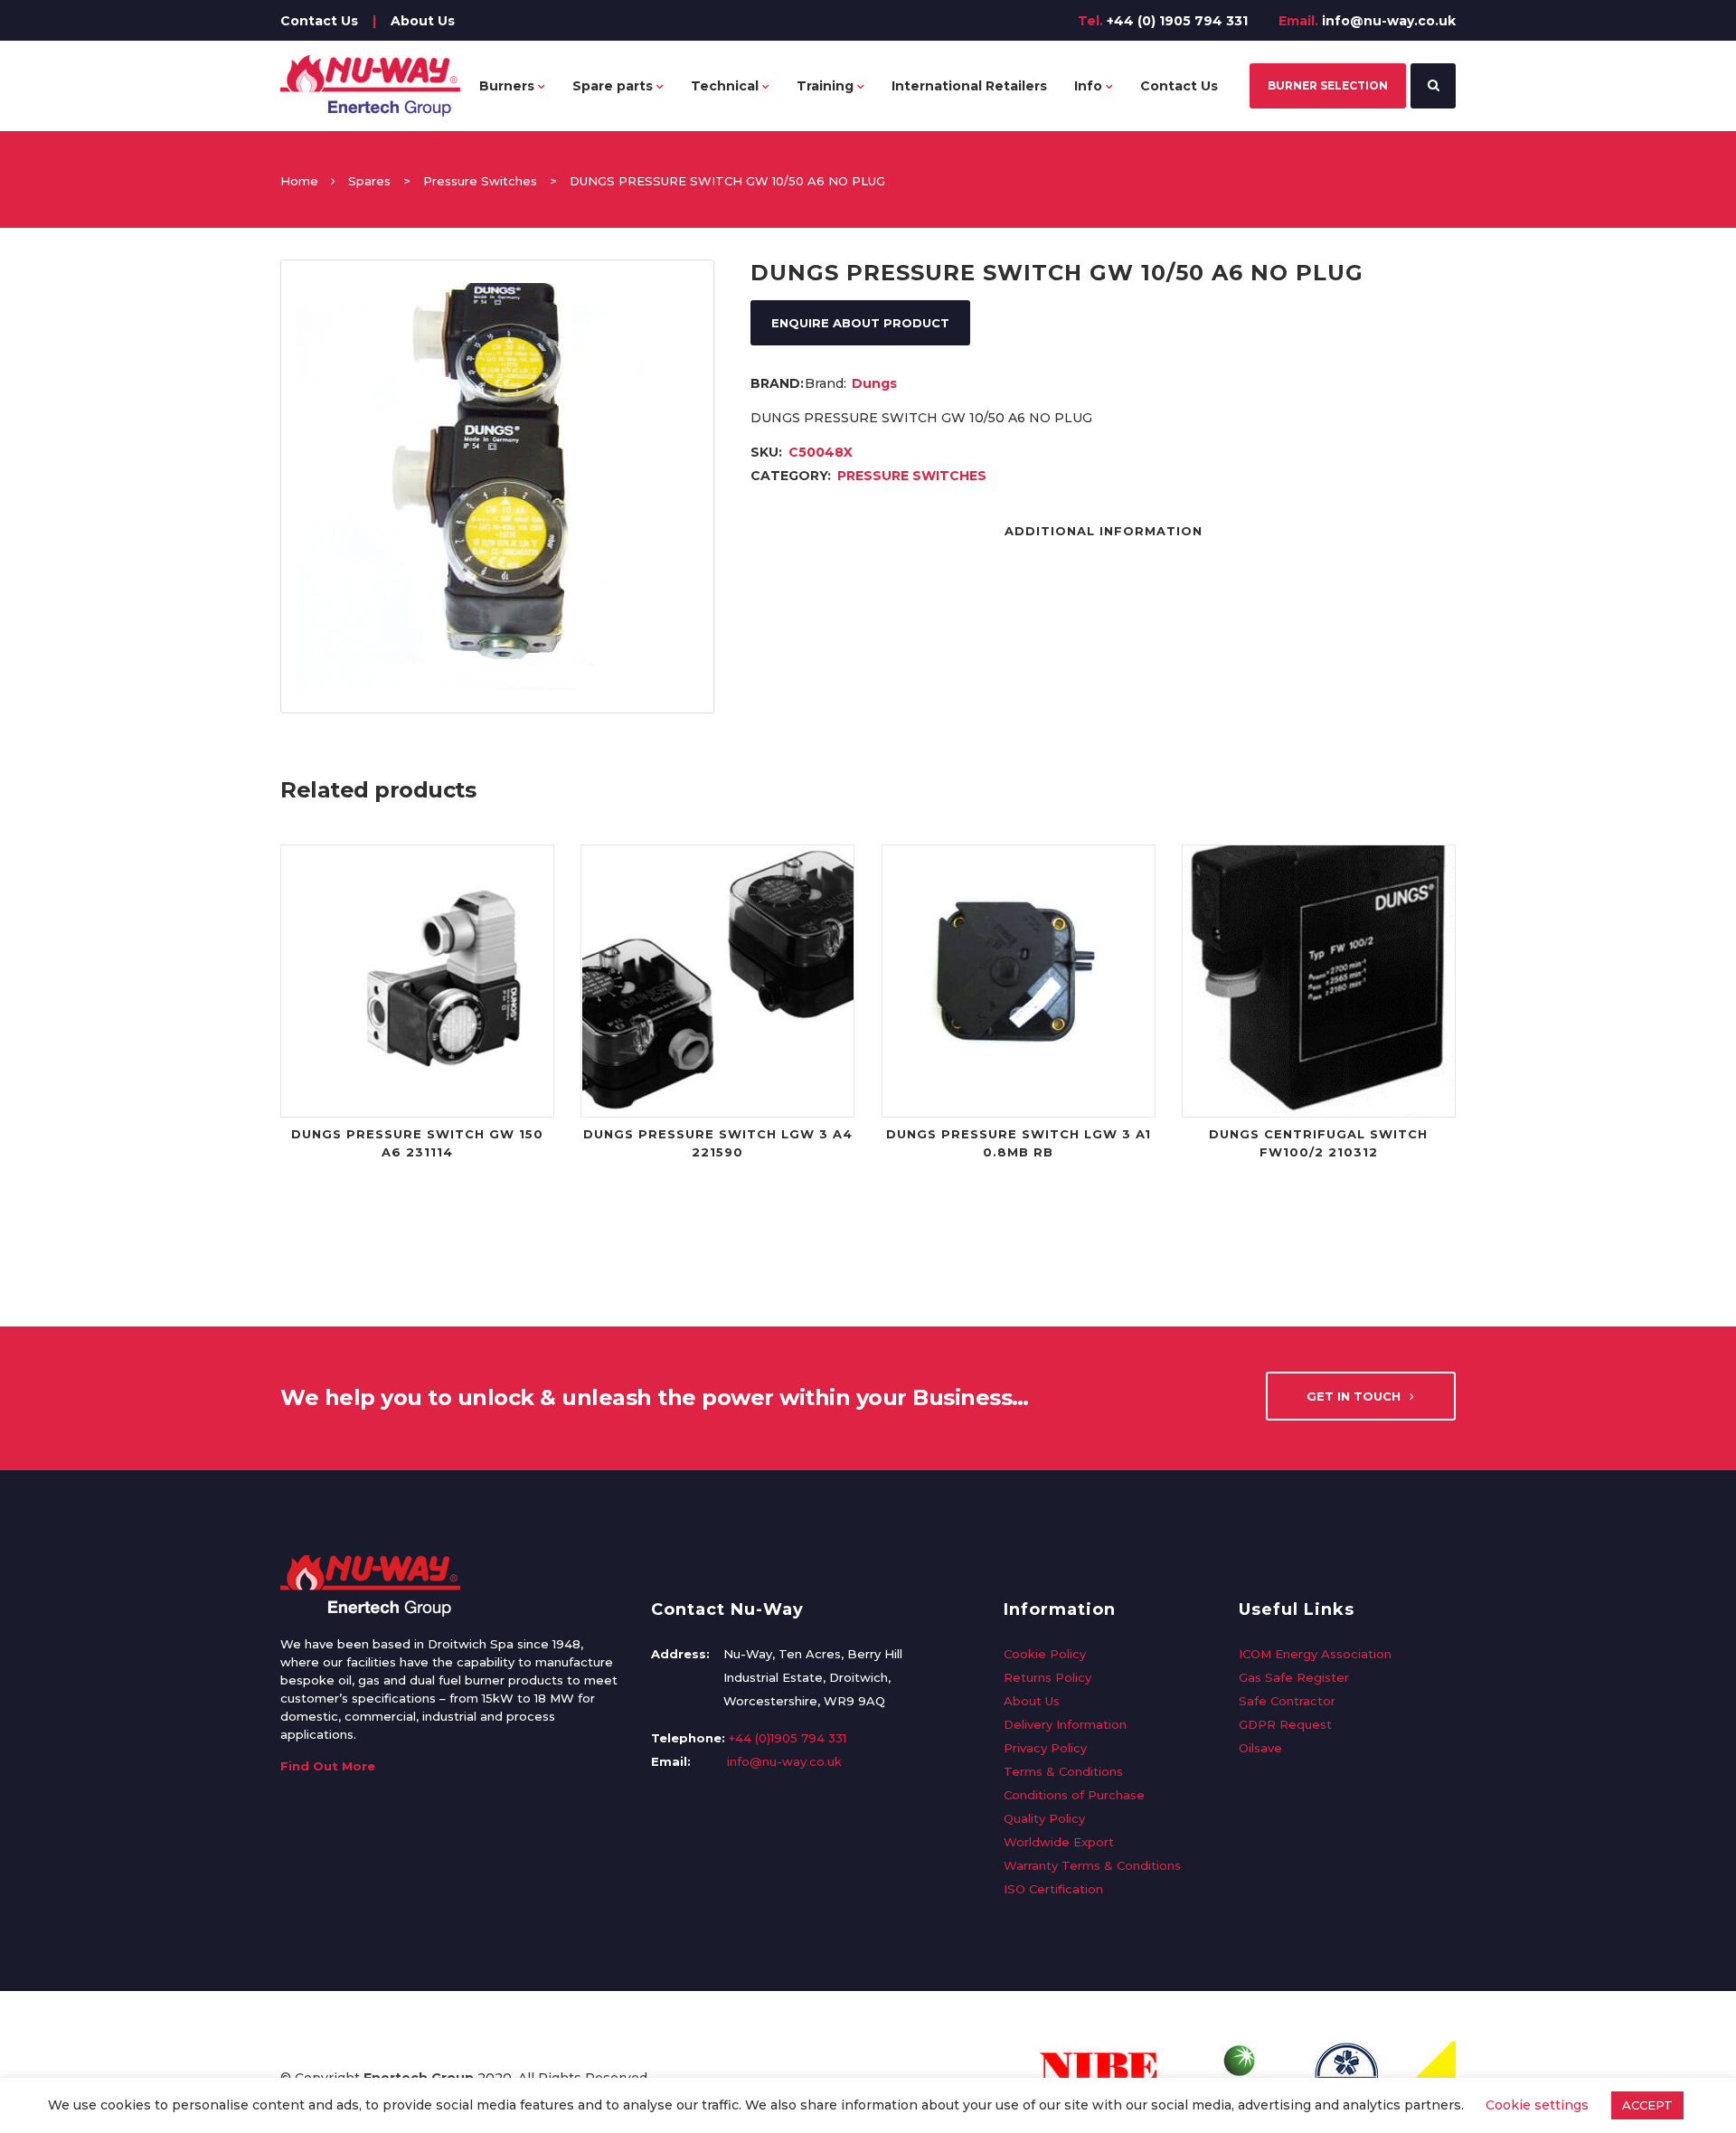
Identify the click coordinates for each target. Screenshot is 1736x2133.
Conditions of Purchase (1074, 1795)
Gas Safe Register (1294, 1677)
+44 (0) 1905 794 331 (1177, 21)
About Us (423, 21)
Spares (369, 181)
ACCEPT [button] (1647, 2105)
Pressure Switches (480, 181)
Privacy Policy (1045, 1748)
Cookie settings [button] (1537, 2105)
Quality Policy (1044, 1818)
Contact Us (319, 21)
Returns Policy (1047, 1677)
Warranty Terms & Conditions (1092, 1865)
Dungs (874, 383)
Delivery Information (1065, 1724)
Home (299, 181)
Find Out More (328, 1766)
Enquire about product (860, 323)
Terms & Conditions (1063, 1771)
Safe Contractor (1287, 1701)
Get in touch (1354, 1396)
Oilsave (1260, 1748)
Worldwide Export (1059, 1842)
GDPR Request (1285, 1724)
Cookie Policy (1045, 1654)
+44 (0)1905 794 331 (788, 1738)
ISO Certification (1053, 1889)
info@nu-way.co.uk (1389, 21)
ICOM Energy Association (1315, 1654)
